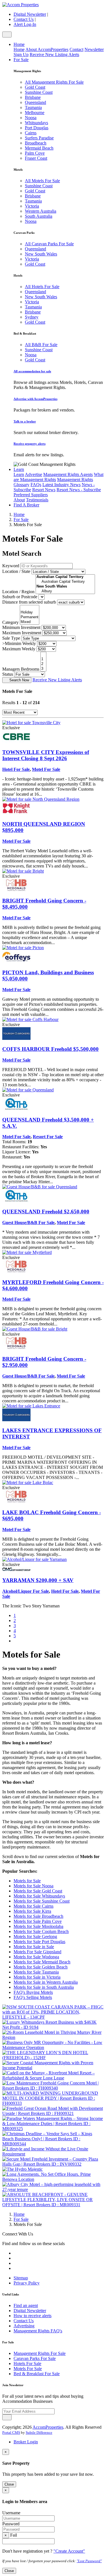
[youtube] (16, 2263)
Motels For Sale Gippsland (37, 1952)
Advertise (33, 474)
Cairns (31, 133)
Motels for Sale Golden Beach (41, 1967)
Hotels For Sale (27, 2363)
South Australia (39, 216)
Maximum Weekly (19, 649)
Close (9, 2484)
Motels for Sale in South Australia (44, 1987)
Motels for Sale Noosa (33, 1886)
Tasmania (33, 107)
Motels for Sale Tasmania (36, 1972)
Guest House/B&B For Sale (28, 1223)
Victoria (32, 206)
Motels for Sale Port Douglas (39, 1942)
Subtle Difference (39, 2432)
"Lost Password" (89, 2561)
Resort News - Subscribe (79, 490)
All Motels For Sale (42, 181)
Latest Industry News (61, 485)
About (19, 500)
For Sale (21, 60)
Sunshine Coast (39, 92)
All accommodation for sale (32, 371)
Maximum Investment (22, 633)
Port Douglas (37, 128)
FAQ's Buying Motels (33, 1992)
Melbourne (35, 113)
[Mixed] (30, 622)
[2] (43, 664)
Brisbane (33, 97)
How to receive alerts (33, 2316)
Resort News (44, 490)
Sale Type (11, 638)
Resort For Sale (48, 1137)
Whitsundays (36, 123)
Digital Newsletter (30, 14)
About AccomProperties (47, 49)
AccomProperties (48, 2427)
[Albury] (65, 591)
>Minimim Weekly (19, 643)
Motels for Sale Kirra (32, 1911)
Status (8, 674)
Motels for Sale (27, 1881)
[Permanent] (30, 617)
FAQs (36, 485)
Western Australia (41, 211)
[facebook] (16, 2258)
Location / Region (18, 592)
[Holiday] (30, 612)
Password (11, 2524)
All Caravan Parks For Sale (49, 244)
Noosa (31, 118)
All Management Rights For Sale (54, 82)
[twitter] (16, 2253)
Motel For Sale (46, 769)
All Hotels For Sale (42, 287)
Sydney (32, 317)
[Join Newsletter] (7, 2417)
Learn (19, 469)
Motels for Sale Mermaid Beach (42, 1962)
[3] (43, 669)
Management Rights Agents (68, 474)
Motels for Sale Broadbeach (38, 1916)
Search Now (19, 680)
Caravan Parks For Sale (35, 2358)
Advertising (24, 2326)
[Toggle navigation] (7, 35)
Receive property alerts (30, 444)
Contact (76, 49)
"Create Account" (69, 2551)
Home (19, 44)
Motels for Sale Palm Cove (38, 1921)
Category (10, 622)
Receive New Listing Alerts (54, 54)
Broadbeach (36, 143)
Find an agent (26, 2305)
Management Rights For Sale (40, 2353)
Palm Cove (35, 153)
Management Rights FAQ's (38, 2331)
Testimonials (37, 500)
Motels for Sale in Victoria (37, 1977)
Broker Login (26, 2442)
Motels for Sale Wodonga (36, 1957)
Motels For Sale (28, 2369)
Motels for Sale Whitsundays (39, 1896)
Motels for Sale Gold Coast (38, 1891)
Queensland (35, 102)
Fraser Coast (36, 158)
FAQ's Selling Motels (33, 1997)
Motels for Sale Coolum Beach (41, 1931)
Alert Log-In (25, 24)
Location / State (16, 571)
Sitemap (21, 2278)
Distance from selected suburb (29, 602)
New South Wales (41, 254)
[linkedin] (16, 2268)
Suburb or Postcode (20, 597)
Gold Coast (35, 87)
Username (11, 2513)
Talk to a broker (25, 421)
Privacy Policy (27, 2283)
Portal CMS (11, 2432)
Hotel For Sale (16, 769)
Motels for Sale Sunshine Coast (42, 1901)
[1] (43, 659)
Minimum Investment (21, 627)
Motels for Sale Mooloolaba (38, 1926)
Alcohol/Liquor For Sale (26, 1591)
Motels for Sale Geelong (35, 1937)
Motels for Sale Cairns (33, 1906)
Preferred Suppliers (31, 495)
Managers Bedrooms (21, 669)
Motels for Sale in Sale (34, 1947)
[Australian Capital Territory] (65, 582)
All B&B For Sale (41, 345)
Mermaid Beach (39, 148)
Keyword (11, 566)
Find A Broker (26, 505)
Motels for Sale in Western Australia (46, 1982)
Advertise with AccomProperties (35, 399)
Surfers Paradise (39, 138)
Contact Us (24, 19)
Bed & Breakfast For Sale (37, 2374)
